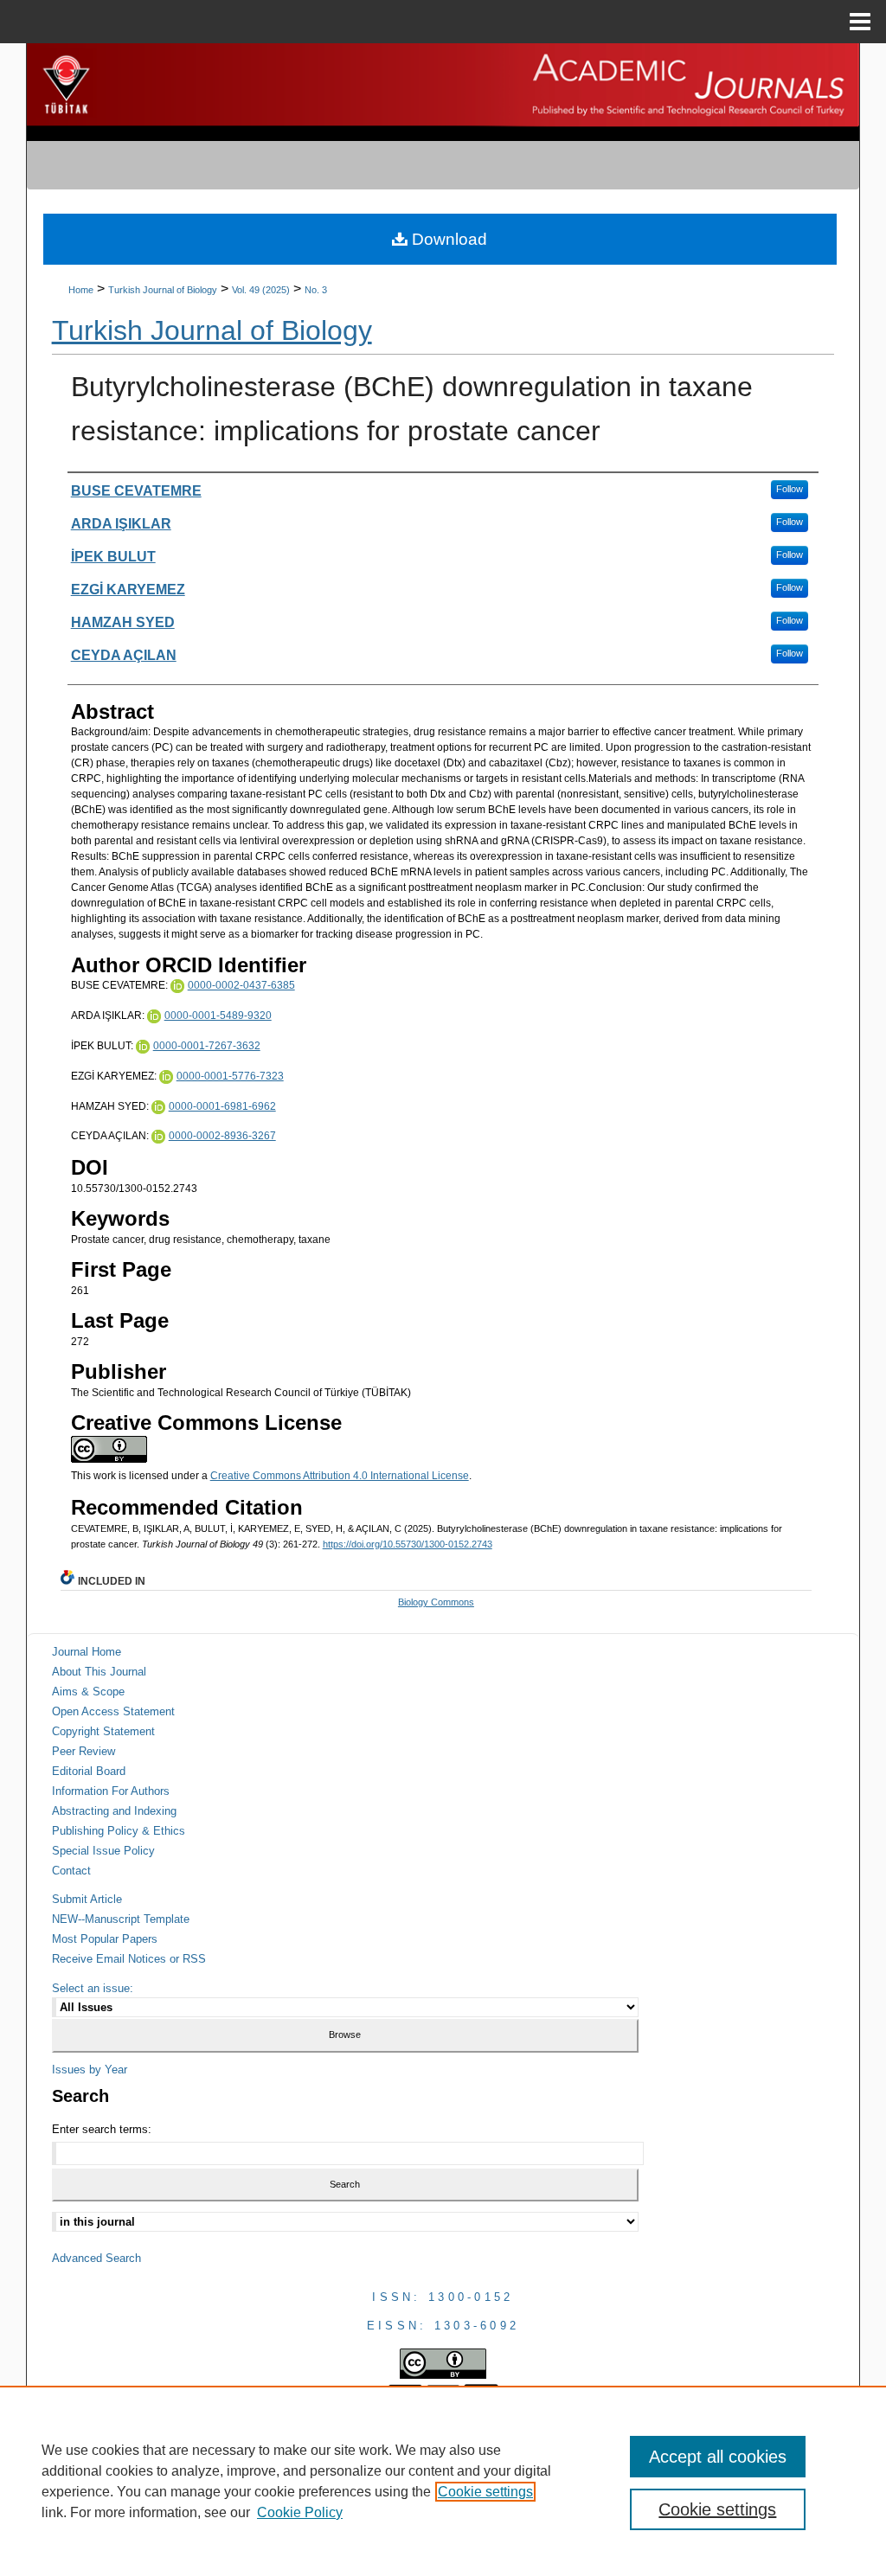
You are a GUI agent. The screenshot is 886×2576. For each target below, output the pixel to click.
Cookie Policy (300, 2512)
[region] (443, 2481)
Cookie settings (485, 2492)
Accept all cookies (718, 2457)
